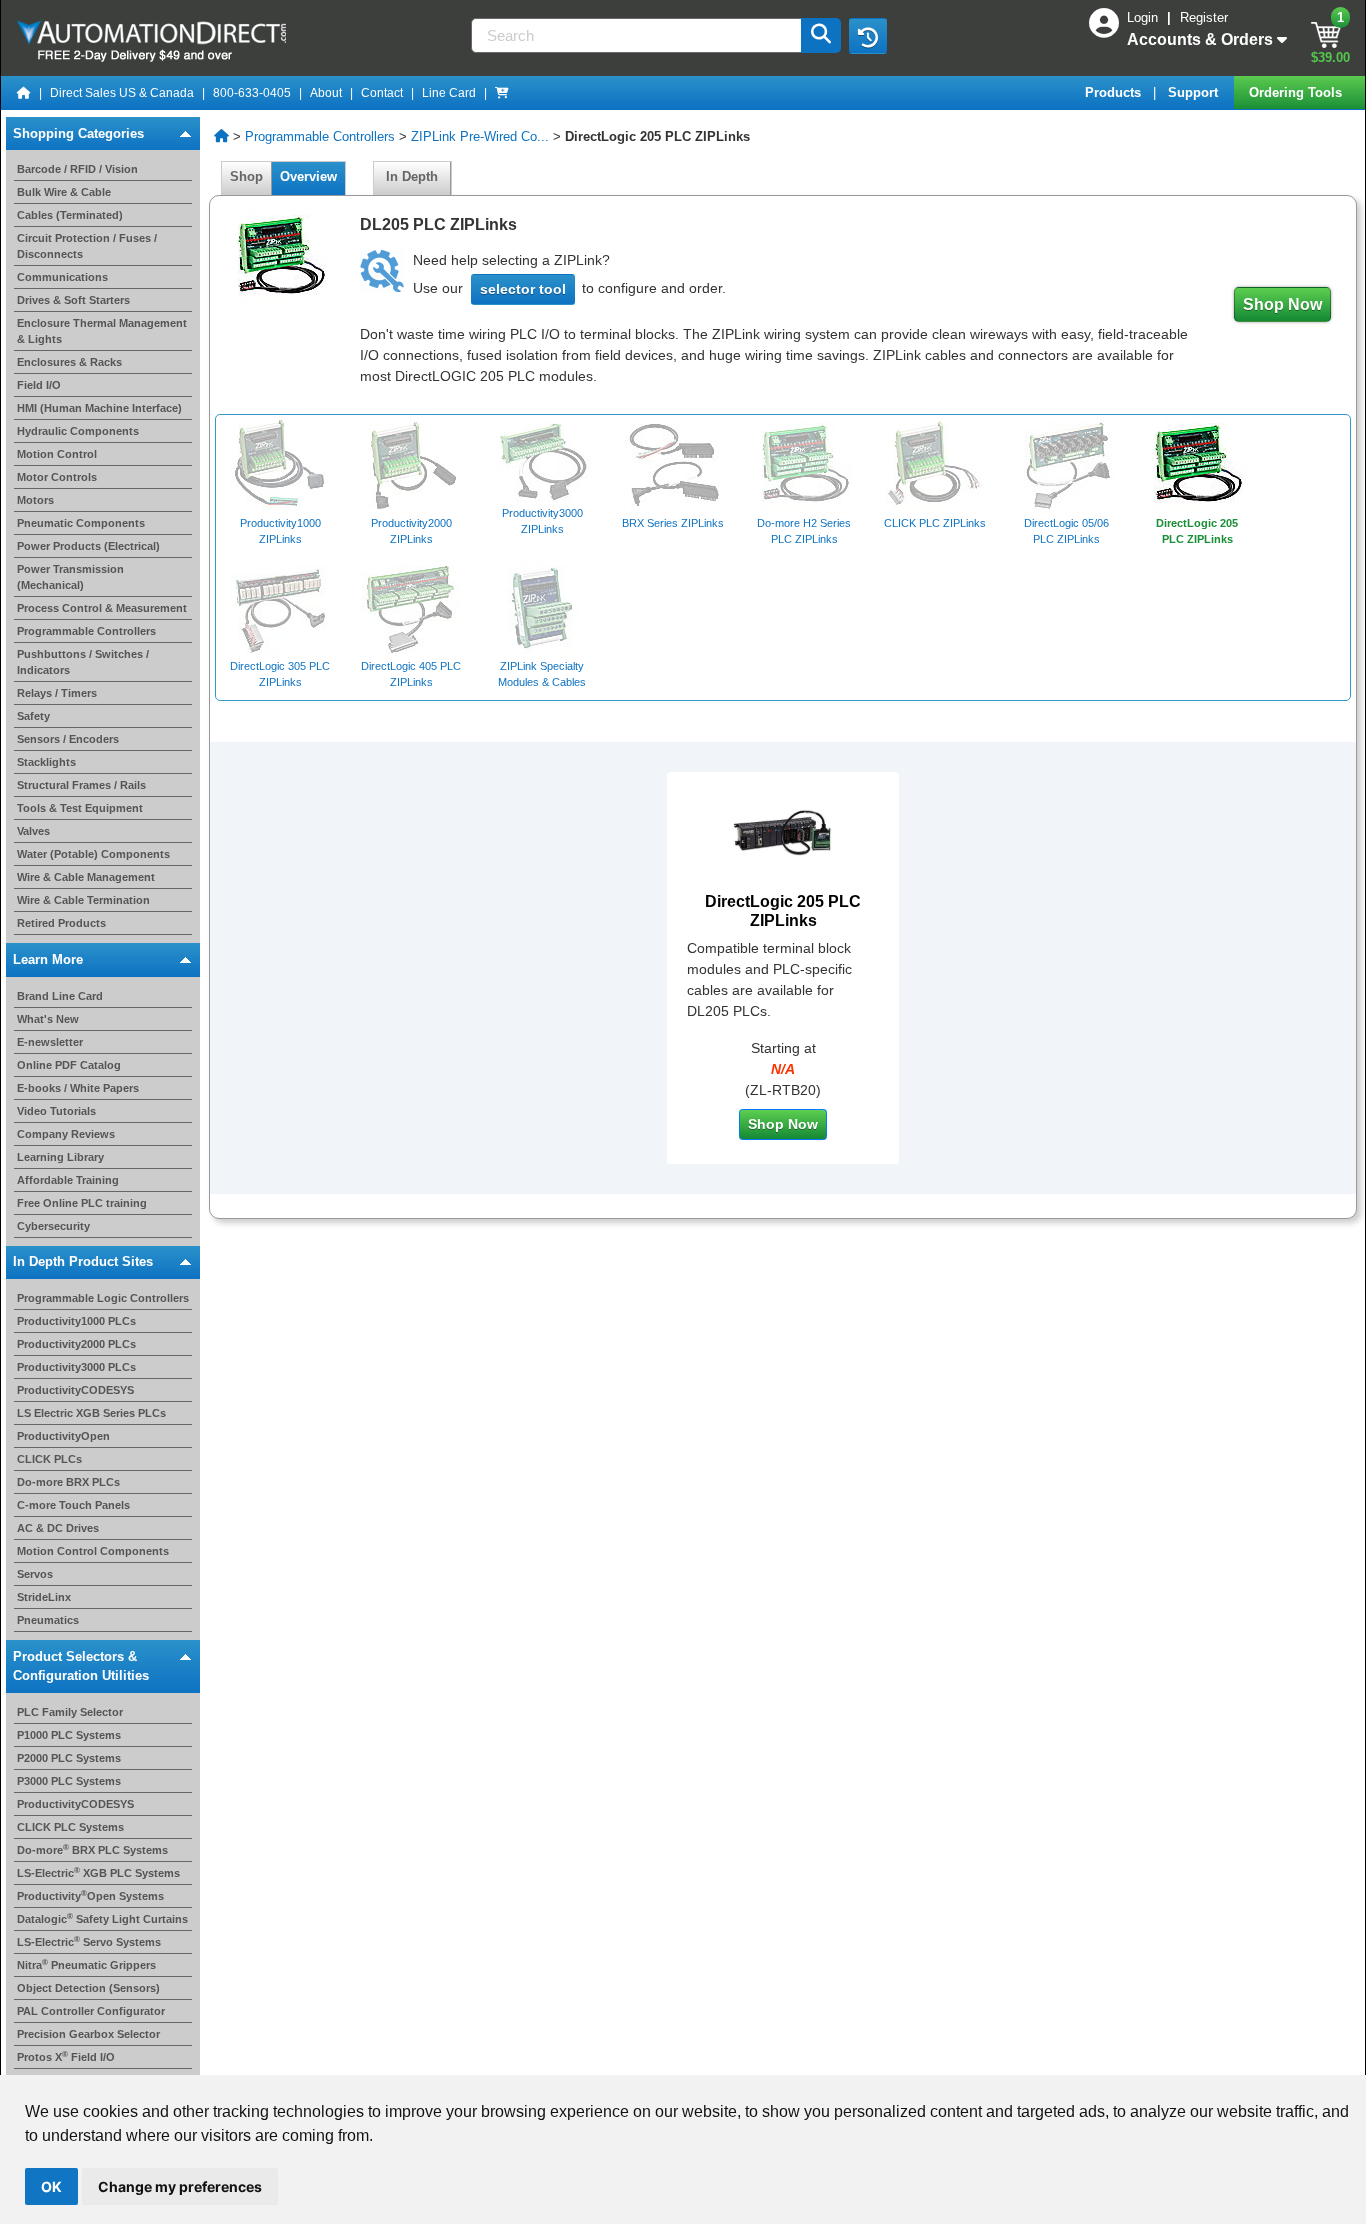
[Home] (24, 93)
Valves (33, 831)
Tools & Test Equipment (80, 808)
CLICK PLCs (49, 1459)
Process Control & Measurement (102, 608)
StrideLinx (44, 1597)
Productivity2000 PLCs (76, 1344)
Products (1115, 92)
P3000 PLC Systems (69, 1781)
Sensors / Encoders (68, 739)
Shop (246, 176)
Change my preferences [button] (180, 2186)
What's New (48, 1018)
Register (1204, 17)
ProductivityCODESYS (75, 1390)
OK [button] (51, 2186)
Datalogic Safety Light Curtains (102, 1919)
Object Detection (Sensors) (88, 1988)
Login (1144, 17)
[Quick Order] (502, 93)
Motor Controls (57, 477)
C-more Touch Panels (73, 1505)
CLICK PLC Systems (70, 1827)
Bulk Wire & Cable (64, 192)
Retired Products (61, 923)
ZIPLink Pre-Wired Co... (480, 136)
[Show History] (868, 36)
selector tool (523, 289)
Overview (308, 176)
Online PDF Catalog (69, 1064)
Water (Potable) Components (93, 854)
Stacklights (46, 762)
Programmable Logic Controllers (103, 1298)
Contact (382, 93)
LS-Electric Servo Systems (89, 1942)
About (326, 93)
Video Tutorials (56, 1110)
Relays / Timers (57, 693)
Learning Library (60, 1156)
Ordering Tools (1297, 92)
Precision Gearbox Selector (88, 2034)
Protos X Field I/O (66, 2057)
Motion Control (57, 454)
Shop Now (1282, 304)
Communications (62, 277)
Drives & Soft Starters (73, 300)
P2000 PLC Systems (69, 1758)
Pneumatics (48, 1620)
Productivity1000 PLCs (76, 1321)
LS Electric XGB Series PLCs (91, 1413)
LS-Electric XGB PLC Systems (98, 1873)
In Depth (412, 176)
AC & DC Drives (58, 1528)
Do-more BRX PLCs (68, 1482)
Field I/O (39, 385)
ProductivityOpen (63, 1436)
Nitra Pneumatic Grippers (86, 1965)
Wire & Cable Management (86, 877)
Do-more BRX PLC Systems (92, 1850)
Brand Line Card (60, 995)
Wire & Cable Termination (83, 900)
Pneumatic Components (81, 523)
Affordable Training (68, 1179)
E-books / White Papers (78, 1087)
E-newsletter (50, 1041)
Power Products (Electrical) (88, 546)
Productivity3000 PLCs (76, 1367)
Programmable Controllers (86, 631)
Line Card (449, 93)
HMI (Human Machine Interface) (99, 408)
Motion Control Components (93, 1551)
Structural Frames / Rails (81, 785)
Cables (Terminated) (70, 215)
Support (1195, 92)
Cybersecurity (53, 1225)
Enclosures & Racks (69, 362)
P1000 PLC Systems (69, 1735)
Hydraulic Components (78, 431)
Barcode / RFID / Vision (77, 169)
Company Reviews (66, 1133)
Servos (35, 1574)
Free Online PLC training (82, 1202)
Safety (33, 716)
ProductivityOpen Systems (90, 1896)
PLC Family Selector (70, 1712)
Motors (35, 500)
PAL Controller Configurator (91, 2011)
